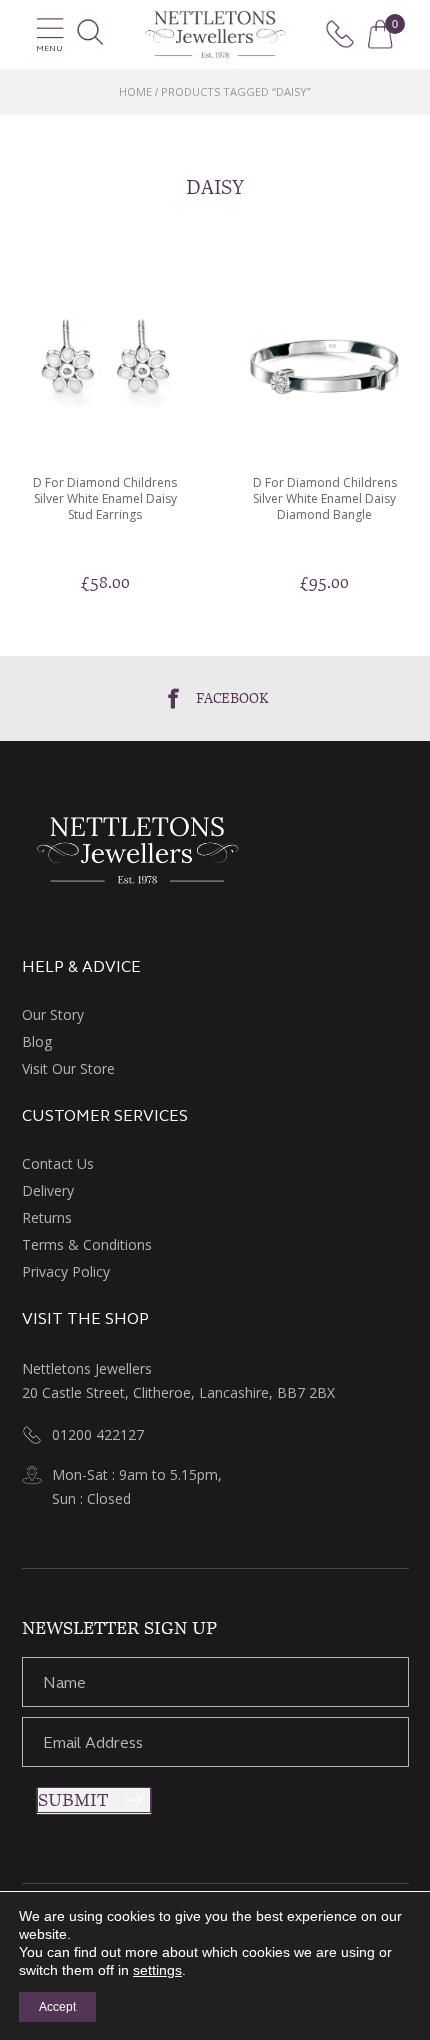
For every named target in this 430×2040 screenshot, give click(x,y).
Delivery (48, 1190)
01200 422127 (98, 1434)
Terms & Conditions (87, 1244)
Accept (57, 2007)
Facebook (232, 698)
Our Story (53, 1014)
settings (157, 1970)
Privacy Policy (66, 1271)
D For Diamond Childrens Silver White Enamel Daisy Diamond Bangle (325, 499)
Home (135, 91)
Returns (47, 1217)
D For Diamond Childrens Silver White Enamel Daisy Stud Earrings (105, 499)
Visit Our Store (68, 1068)
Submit (73, 1800)
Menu (49, 48)
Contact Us (58, 1163)
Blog (37, 1041)
